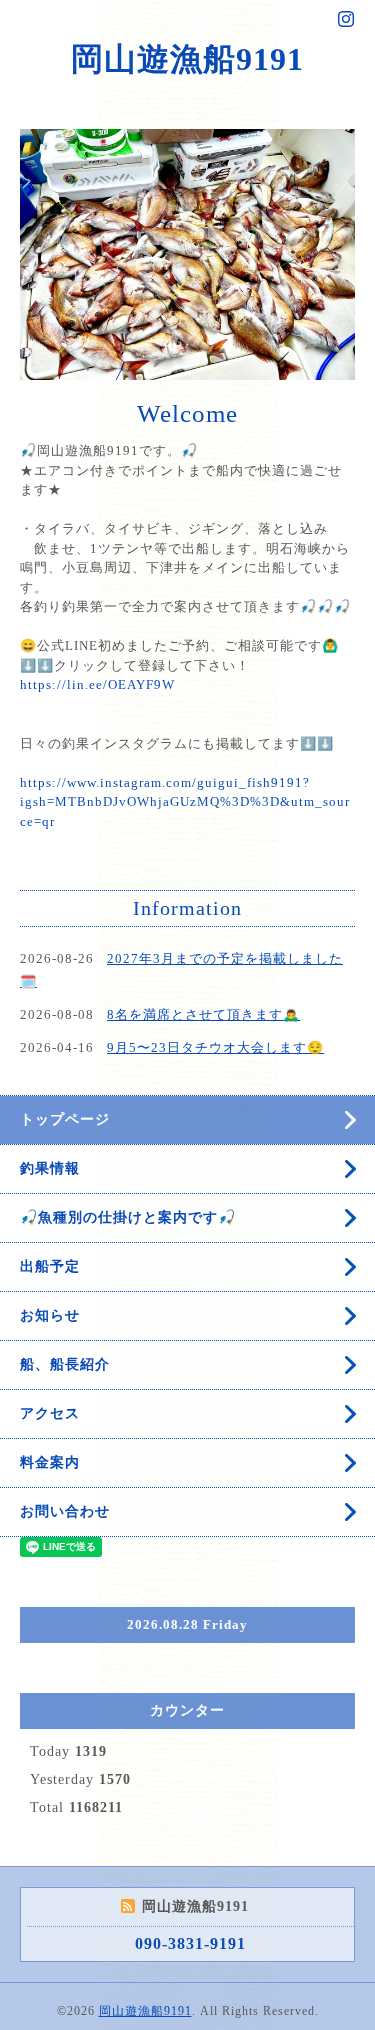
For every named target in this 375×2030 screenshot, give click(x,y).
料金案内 (50, 1658)
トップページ (65, 1315)
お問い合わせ (65, 1707)
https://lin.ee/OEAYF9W (97, 880)
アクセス (50, 1609)
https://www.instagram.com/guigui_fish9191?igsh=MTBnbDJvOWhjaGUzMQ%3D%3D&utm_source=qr (185, 997)
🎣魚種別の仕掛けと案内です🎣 (128, 1413)
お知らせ (50, 1511)
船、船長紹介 (65, 1560)
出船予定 (50, 1462)
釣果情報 (50, 1364)
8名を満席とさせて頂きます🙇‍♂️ (203, 1210)
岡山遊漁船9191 (187, 59)
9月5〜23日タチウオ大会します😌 (215, 1243)
